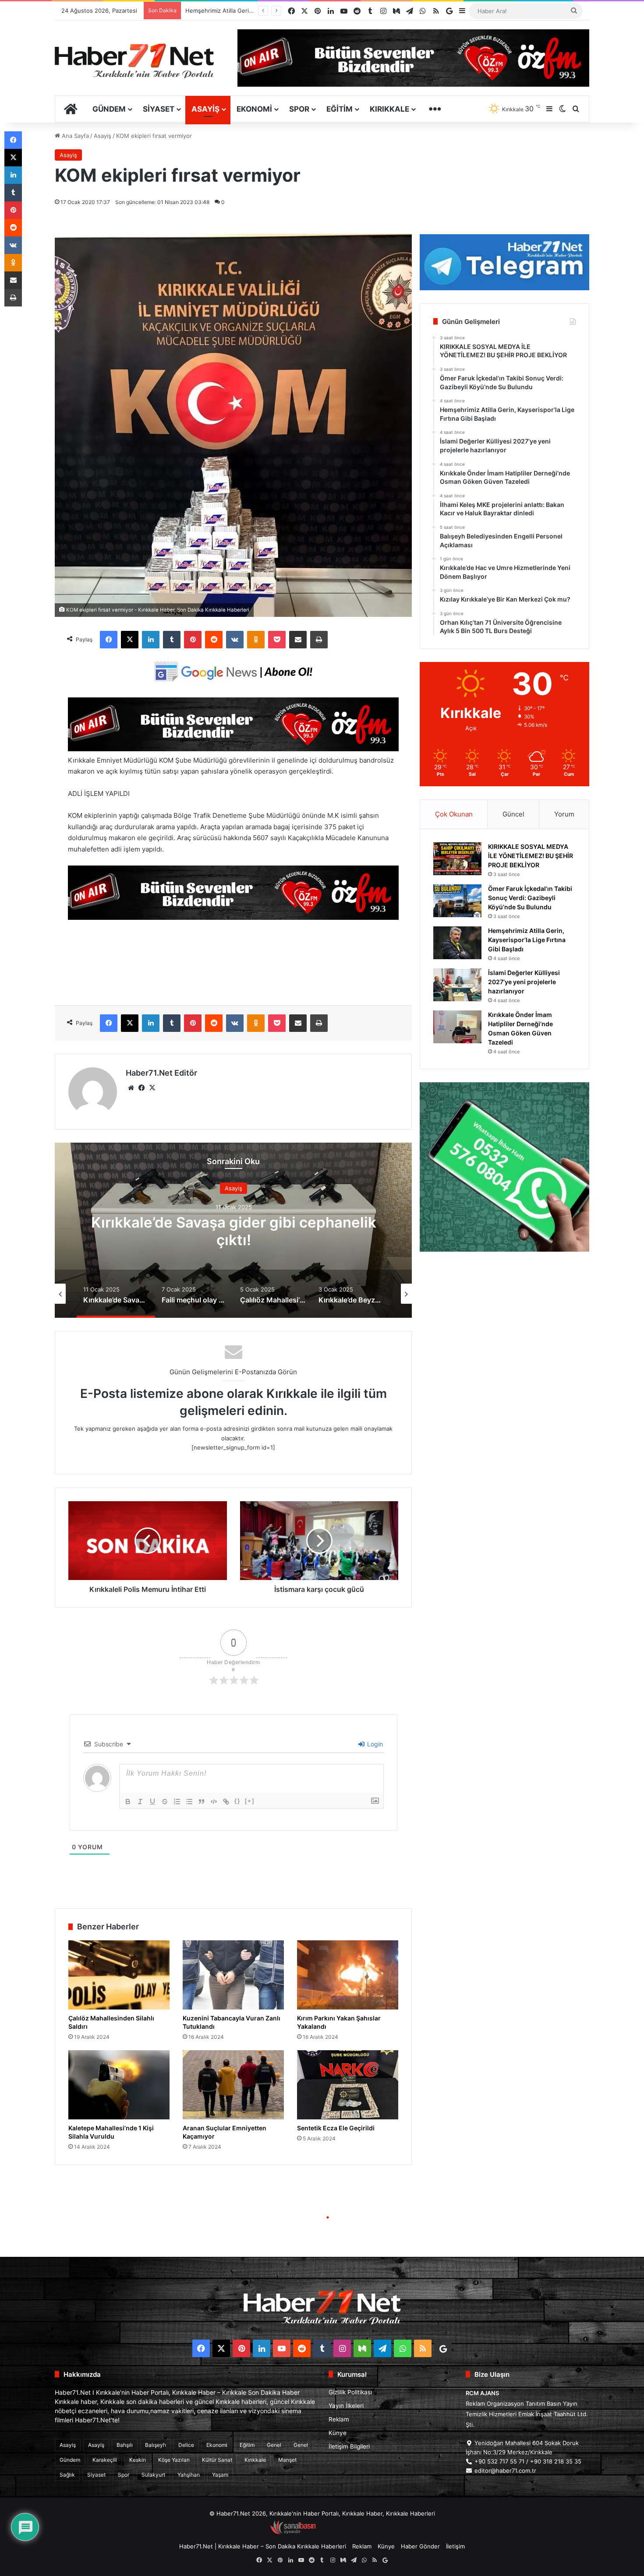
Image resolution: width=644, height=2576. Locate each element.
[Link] (226, 1802)
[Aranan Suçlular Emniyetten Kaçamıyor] (233, 2085)
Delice (186, 2445)
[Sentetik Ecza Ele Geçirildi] (348, 2085)
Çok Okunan (454, 814)
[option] (234, 1230)
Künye (338, 2433)
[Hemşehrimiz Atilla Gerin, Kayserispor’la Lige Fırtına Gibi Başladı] (457, 943)
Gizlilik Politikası (350, 2392)
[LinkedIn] (151, 640)
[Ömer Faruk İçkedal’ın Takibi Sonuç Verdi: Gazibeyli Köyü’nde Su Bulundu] (457, 901)
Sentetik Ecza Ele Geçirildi (336, 2128)
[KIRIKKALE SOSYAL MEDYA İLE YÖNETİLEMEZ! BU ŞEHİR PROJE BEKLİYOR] (457, 859)
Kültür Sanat (217, 2460)
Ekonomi (254, 109)
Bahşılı (125, 2445)
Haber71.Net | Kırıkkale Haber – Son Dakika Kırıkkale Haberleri (263, 2546)
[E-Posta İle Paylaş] (298, 640)
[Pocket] (277, 640)
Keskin (138, 2460)
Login (374, 1744)
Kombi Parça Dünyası (346, 2532)
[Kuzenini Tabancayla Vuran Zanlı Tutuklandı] (233, 1975)
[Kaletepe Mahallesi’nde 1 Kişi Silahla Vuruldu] (119, 2085)
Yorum (564, 814)
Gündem (109, 109)
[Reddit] (214, 640)
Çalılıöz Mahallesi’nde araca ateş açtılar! (234, 1231)
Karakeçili (105, 2460)
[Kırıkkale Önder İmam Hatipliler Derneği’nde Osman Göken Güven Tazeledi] (457, 1027)
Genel (274, 2445)
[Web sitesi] (131, 1088)
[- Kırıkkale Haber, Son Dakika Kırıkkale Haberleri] (233, 749)
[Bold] (128, 1802)
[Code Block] (214, 1802)
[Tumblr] (172, 640)
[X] (130, 640)
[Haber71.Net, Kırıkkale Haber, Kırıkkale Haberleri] (134, 60)
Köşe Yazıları (174, 2460)
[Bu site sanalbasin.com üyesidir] (293, 2532)
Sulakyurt (153, 2475)
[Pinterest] (193, 640)
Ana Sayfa (74, 136)
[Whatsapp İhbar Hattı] (504, 1167)
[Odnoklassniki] (256, 640)
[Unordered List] (189, 1802)
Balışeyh (156, 2445)
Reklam (339, 2419)
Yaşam (220, 2475)
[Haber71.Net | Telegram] (504, 262)
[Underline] (152, 1802)
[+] (250, 1801)
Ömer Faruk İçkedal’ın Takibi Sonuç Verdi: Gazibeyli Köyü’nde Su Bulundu (530, 898)
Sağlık (67, 2475)
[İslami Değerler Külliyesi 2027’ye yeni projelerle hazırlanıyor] (457, 985)
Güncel (513, 814)
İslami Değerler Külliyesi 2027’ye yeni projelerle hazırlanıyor (524, 982)
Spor (299, 109)
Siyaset (159, 109)
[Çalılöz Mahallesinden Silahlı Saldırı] (119, 1975)
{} (237, 1801)
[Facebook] (109, 640)
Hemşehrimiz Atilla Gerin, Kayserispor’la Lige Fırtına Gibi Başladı (527, 940)
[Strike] (165, 1802)
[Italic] (140, 1802)
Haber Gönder (420, 2546)
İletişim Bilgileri (349, 2446)
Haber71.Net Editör (161, 1073)
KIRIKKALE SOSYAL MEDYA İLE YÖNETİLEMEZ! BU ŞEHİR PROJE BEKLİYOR (531, 856)
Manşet (287, 2460)
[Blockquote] (202, 1802)
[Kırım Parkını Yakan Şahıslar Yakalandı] (348, 1975)
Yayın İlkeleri (346, 2406)
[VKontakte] (235, 640)
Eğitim (340, 109)
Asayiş (205, 109)
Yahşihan (189, 2475)
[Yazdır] (319, 640)
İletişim (455, 2546)
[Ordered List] (177, 1802)
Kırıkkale (389, 109)
